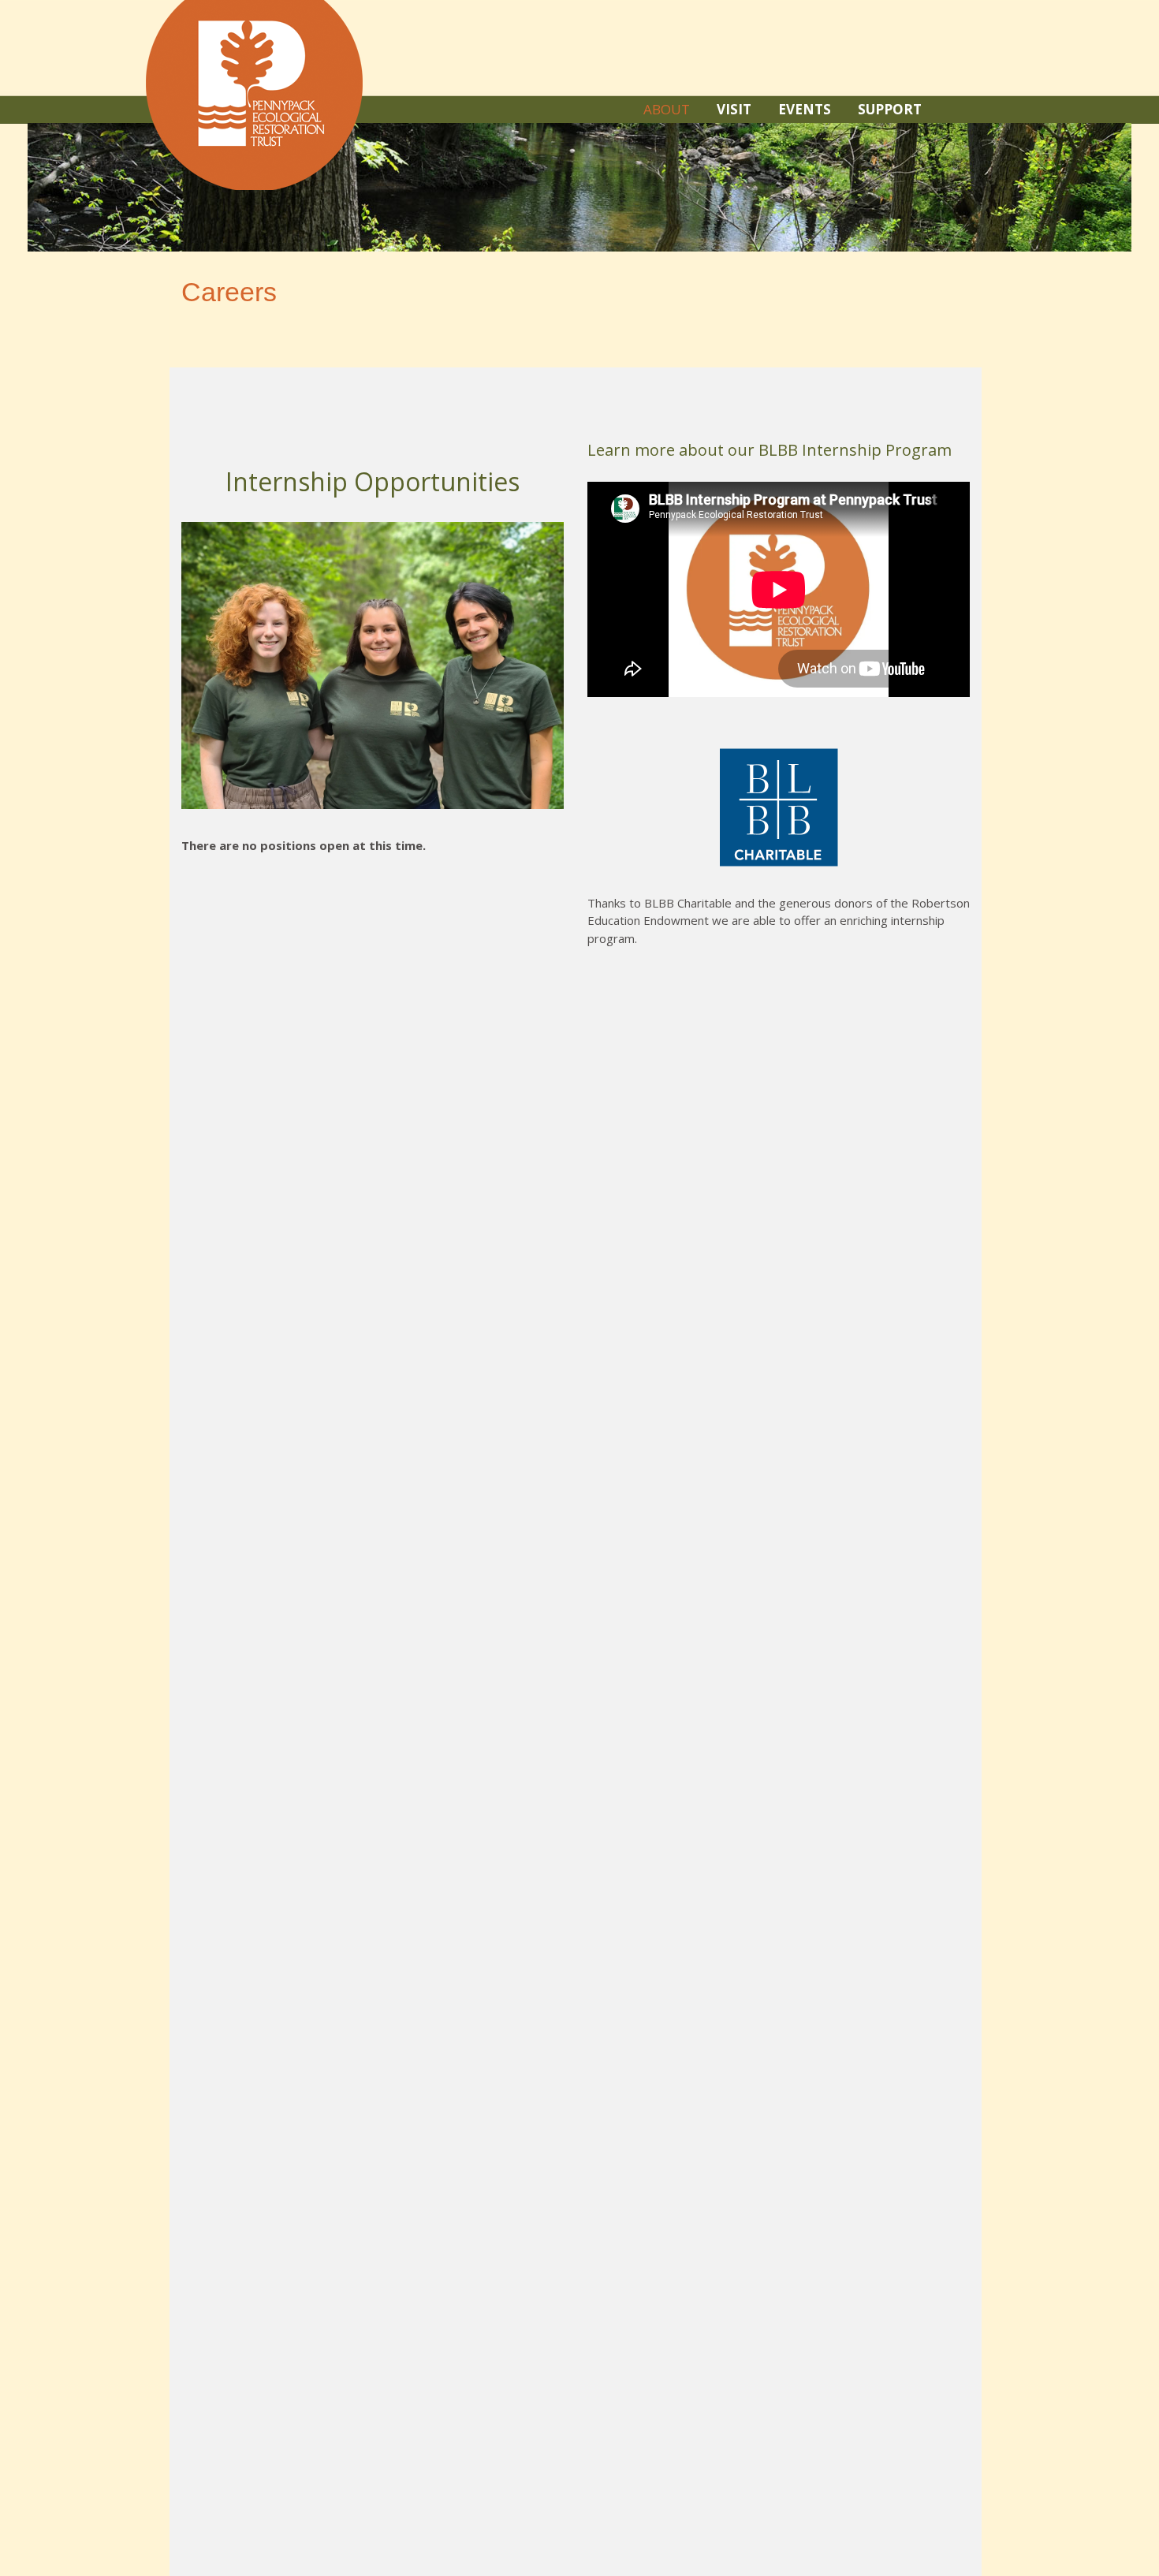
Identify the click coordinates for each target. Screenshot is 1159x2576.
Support (890, 109)
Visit (734, 109)
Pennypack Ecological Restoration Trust (254, 95)
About (667, 109)
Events (805, 109)
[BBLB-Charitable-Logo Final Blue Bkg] (779, 807)
